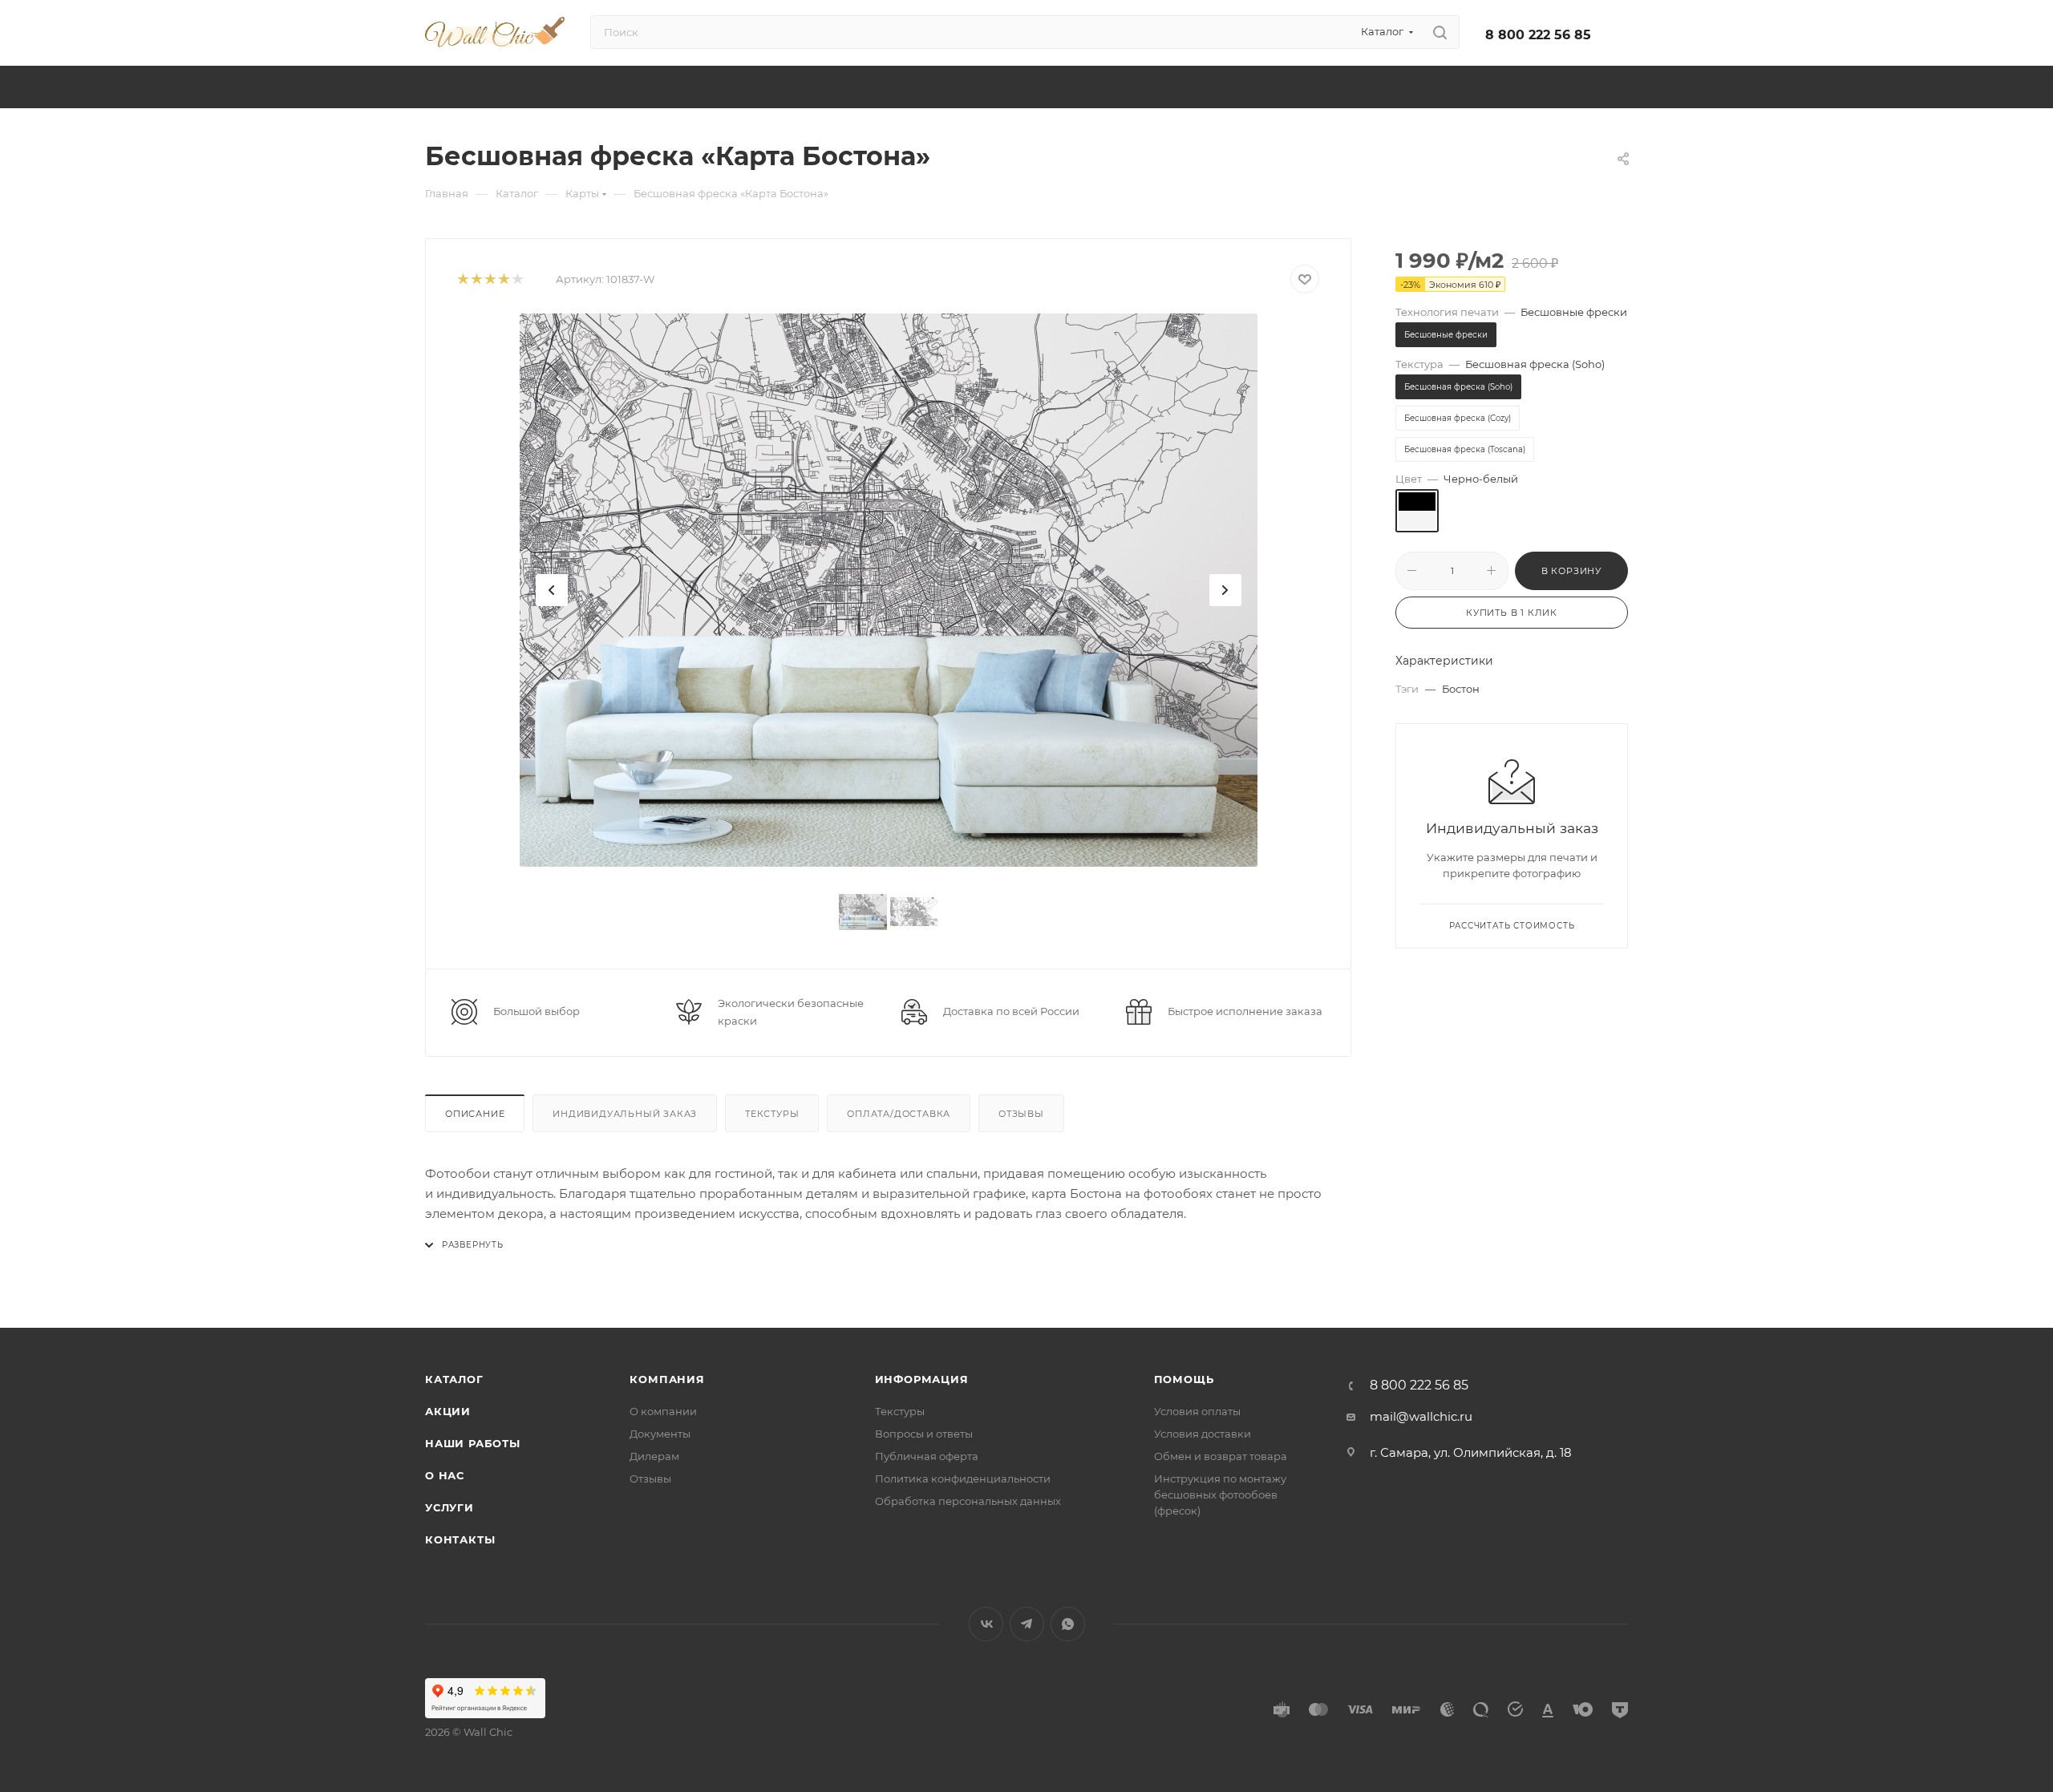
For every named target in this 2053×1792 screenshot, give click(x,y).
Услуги (449, 1507)
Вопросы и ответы (924, 1434)
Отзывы (1021, 1114)
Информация (922, 1379)
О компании (663, 1411)
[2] (476, 279)
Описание (475, 1114)
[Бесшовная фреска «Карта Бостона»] (889, 590)
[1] (462, 279)
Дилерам (654, 1456)
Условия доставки (1203, 1434)
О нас (445, 1475)
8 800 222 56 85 (1538, 35)
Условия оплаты (1197, 1411)
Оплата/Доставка (899, 1114)
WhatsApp (1068, 1624)
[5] (517, 279)
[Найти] (1440, 32)
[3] (490, 279)
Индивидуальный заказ (625, 1114)
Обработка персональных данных (968, 1501)
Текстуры (772, 1114)
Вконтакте (986, 1624)
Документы (660, 1434)
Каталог (454, 1379)
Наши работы (473, 1443)
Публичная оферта (927, 1456)
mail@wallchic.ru (1421, 1416)
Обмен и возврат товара (1221, 1456)
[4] (503, 279)
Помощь (1184, 1379)
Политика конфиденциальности (963, 1479)
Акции (448, 1411)
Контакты (460, 1539)
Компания (667, 1379)
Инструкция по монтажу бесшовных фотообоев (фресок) (1220, 1495)
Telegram (1027, 1624)
